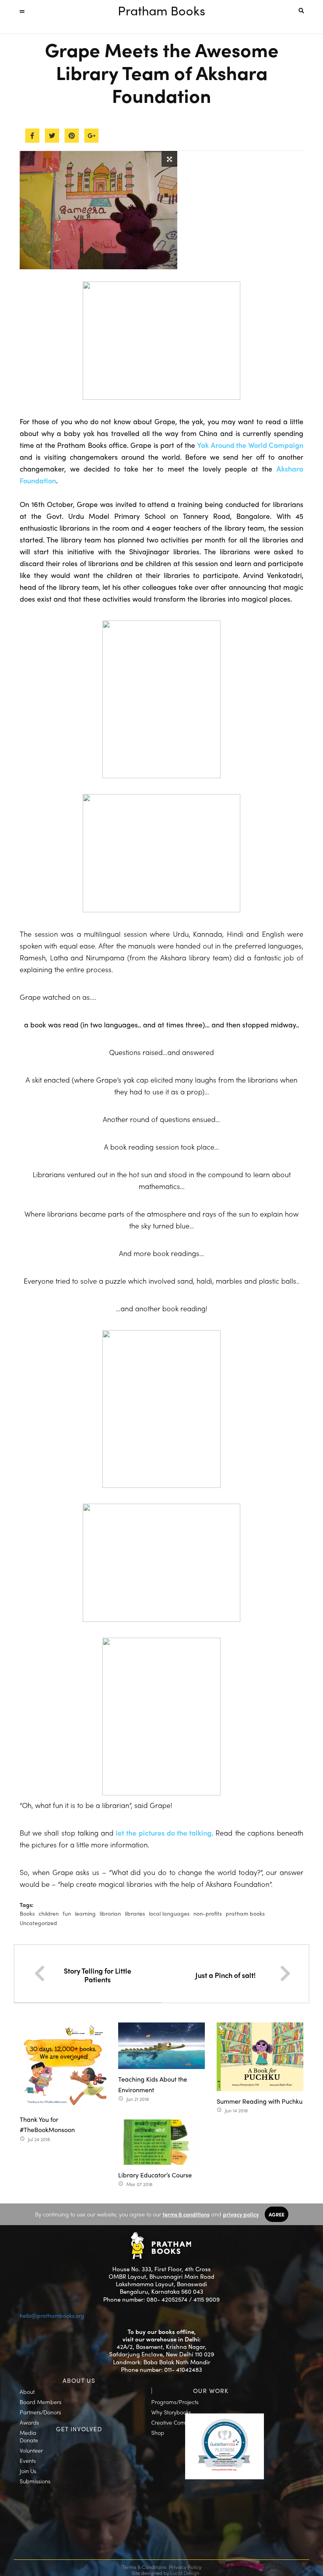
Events (28, 2460)
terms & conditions (186, 2214)
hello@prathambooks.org (52, 2315)
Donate (29, 2440)
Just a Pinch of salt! (226, 1975)
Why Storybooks (171, 2412)
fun (67, 1913)
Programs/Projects (175, 2402)
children (49, 1913)
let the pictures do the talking (164, 1833)
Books (27, 1913)
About (27, 2391)
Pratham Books (161, 10)
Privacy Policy (185, 2567)
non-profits (208, 1913)
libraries (135, 1913)
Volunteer (31, 2450)
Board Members (41, 2402)
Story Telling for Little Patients (97, 1975)
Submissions (35, 2481)
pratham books (245, 1913)
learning (85, 1913)
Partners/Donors (40, 2412)
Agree (277, 2214)
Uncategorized (38, 1923)
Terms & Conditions (144, 2567)
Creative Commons (175, 2422)
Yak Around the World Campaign (250, 445)
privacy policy (241, 2214)
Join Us (28, 2471)
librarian (110, 1913)
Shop (158, 2432)
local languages (169, 1913)
